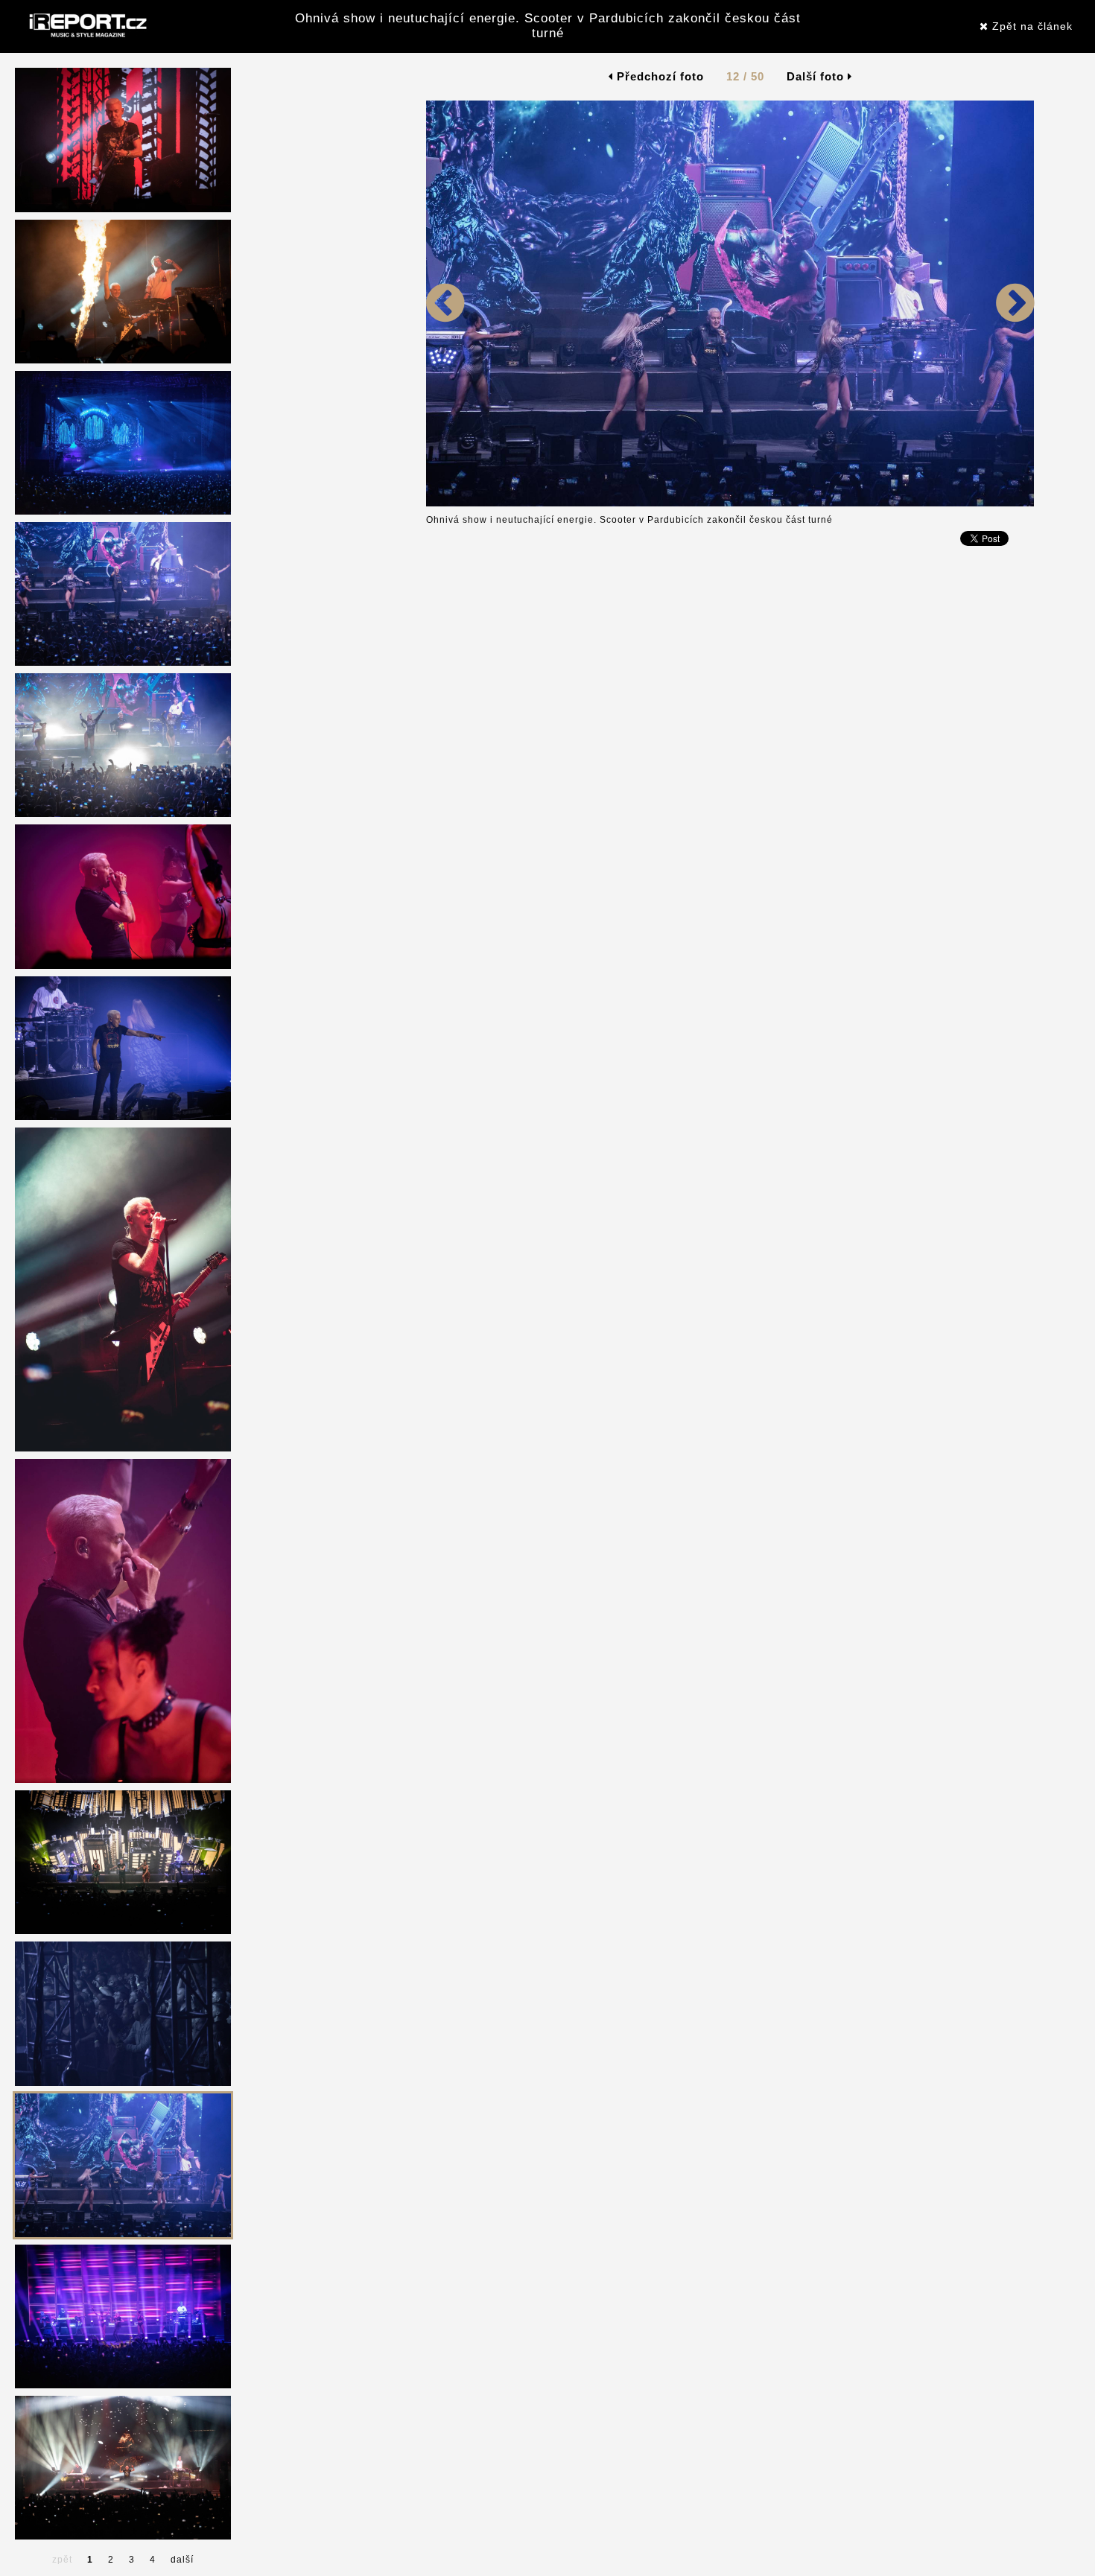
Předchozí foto (658, 76)
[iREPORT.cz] (86, 26)
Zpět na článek (1031, 26)
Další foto (817, 76)
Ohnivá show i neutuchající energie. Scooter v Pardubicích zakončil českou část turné (548, 26)
